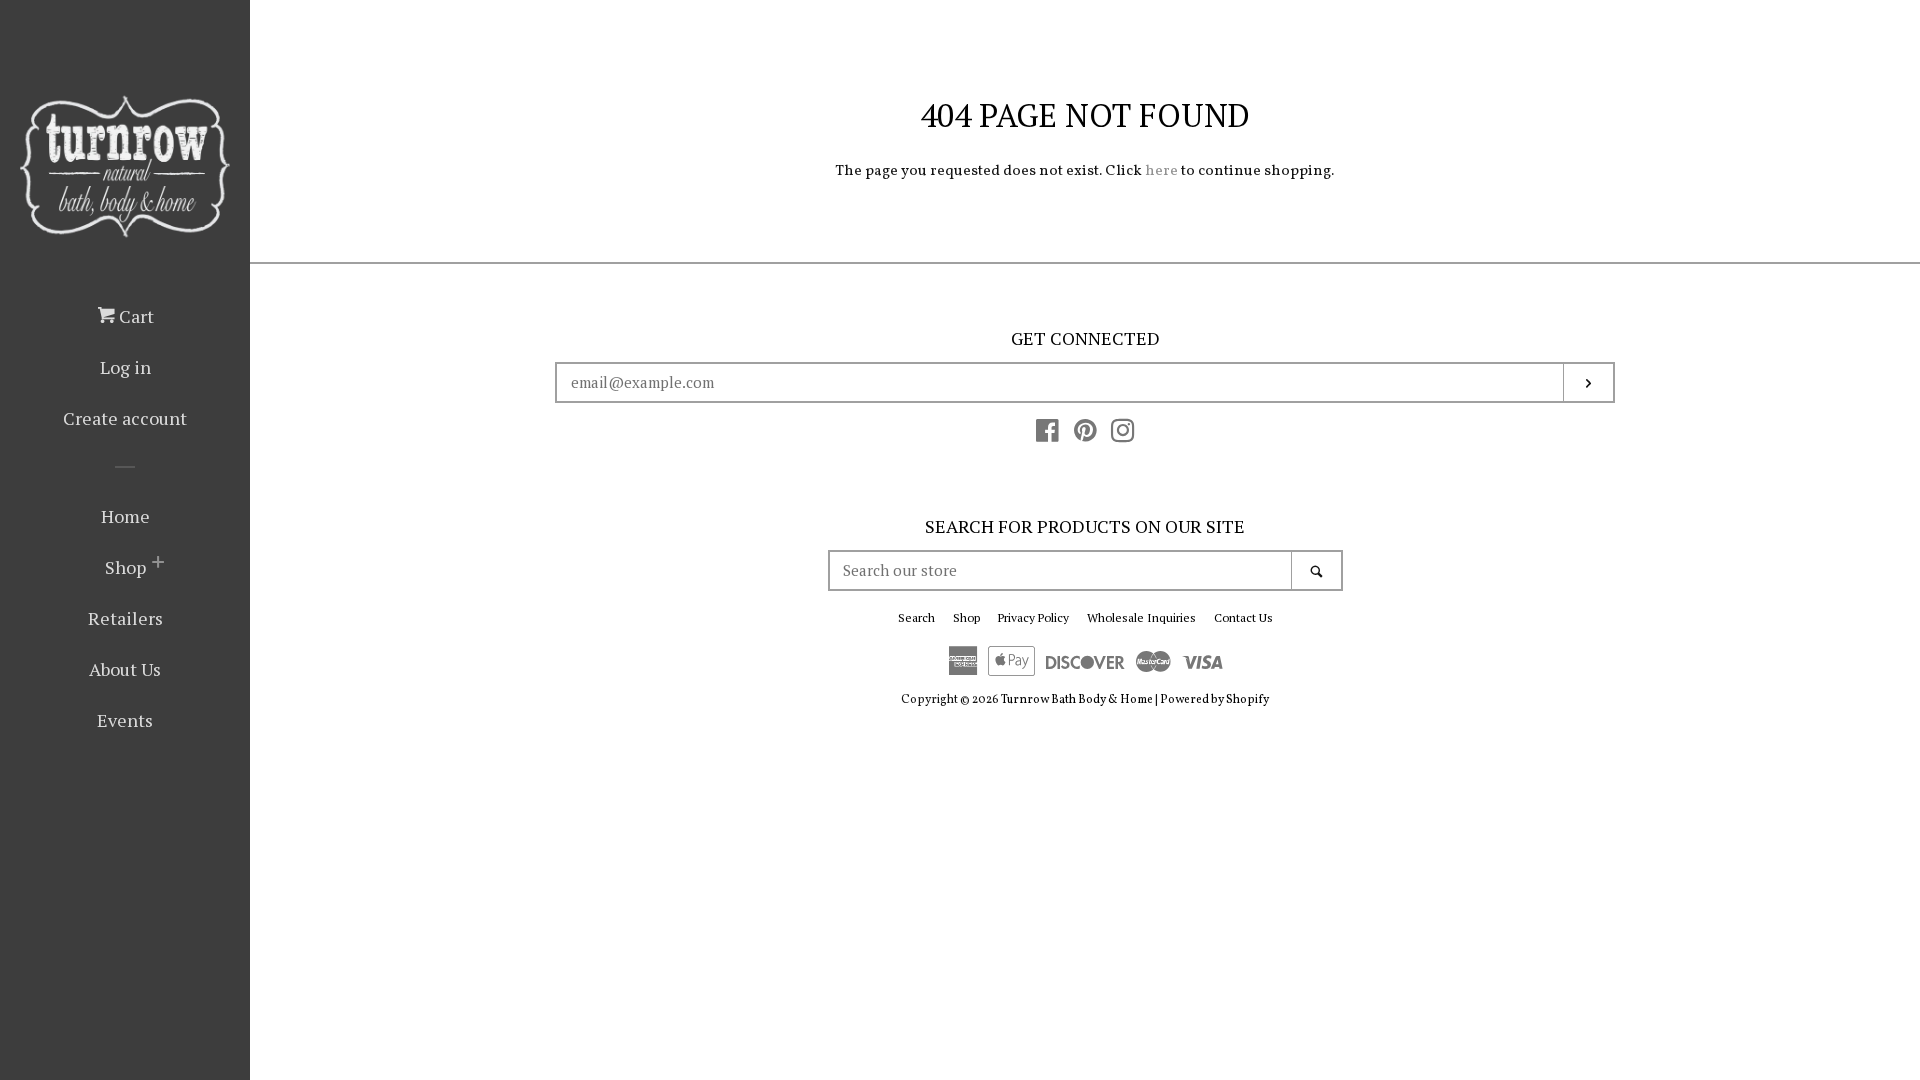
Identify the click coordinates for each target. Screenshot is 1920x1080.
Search (916, 617)
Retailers (125, 618)
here (1161, 171)
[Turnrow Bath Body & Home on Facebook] (1047, 436)
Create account (125, 418)
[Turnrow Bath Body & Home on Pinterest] (1085, 436)
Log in (125, 367)
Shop (125, 567)
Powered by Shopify (1214, 700)
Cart (134, 316)
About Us (125, 669)
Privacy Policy (1033, 617)
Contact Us (1243, 617)
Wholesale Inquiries (1141, 617)
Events (125, 720)
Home (125, 516)
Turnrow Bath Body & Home (1077, 700)
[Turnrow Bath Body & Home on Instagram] (1123, 436)
